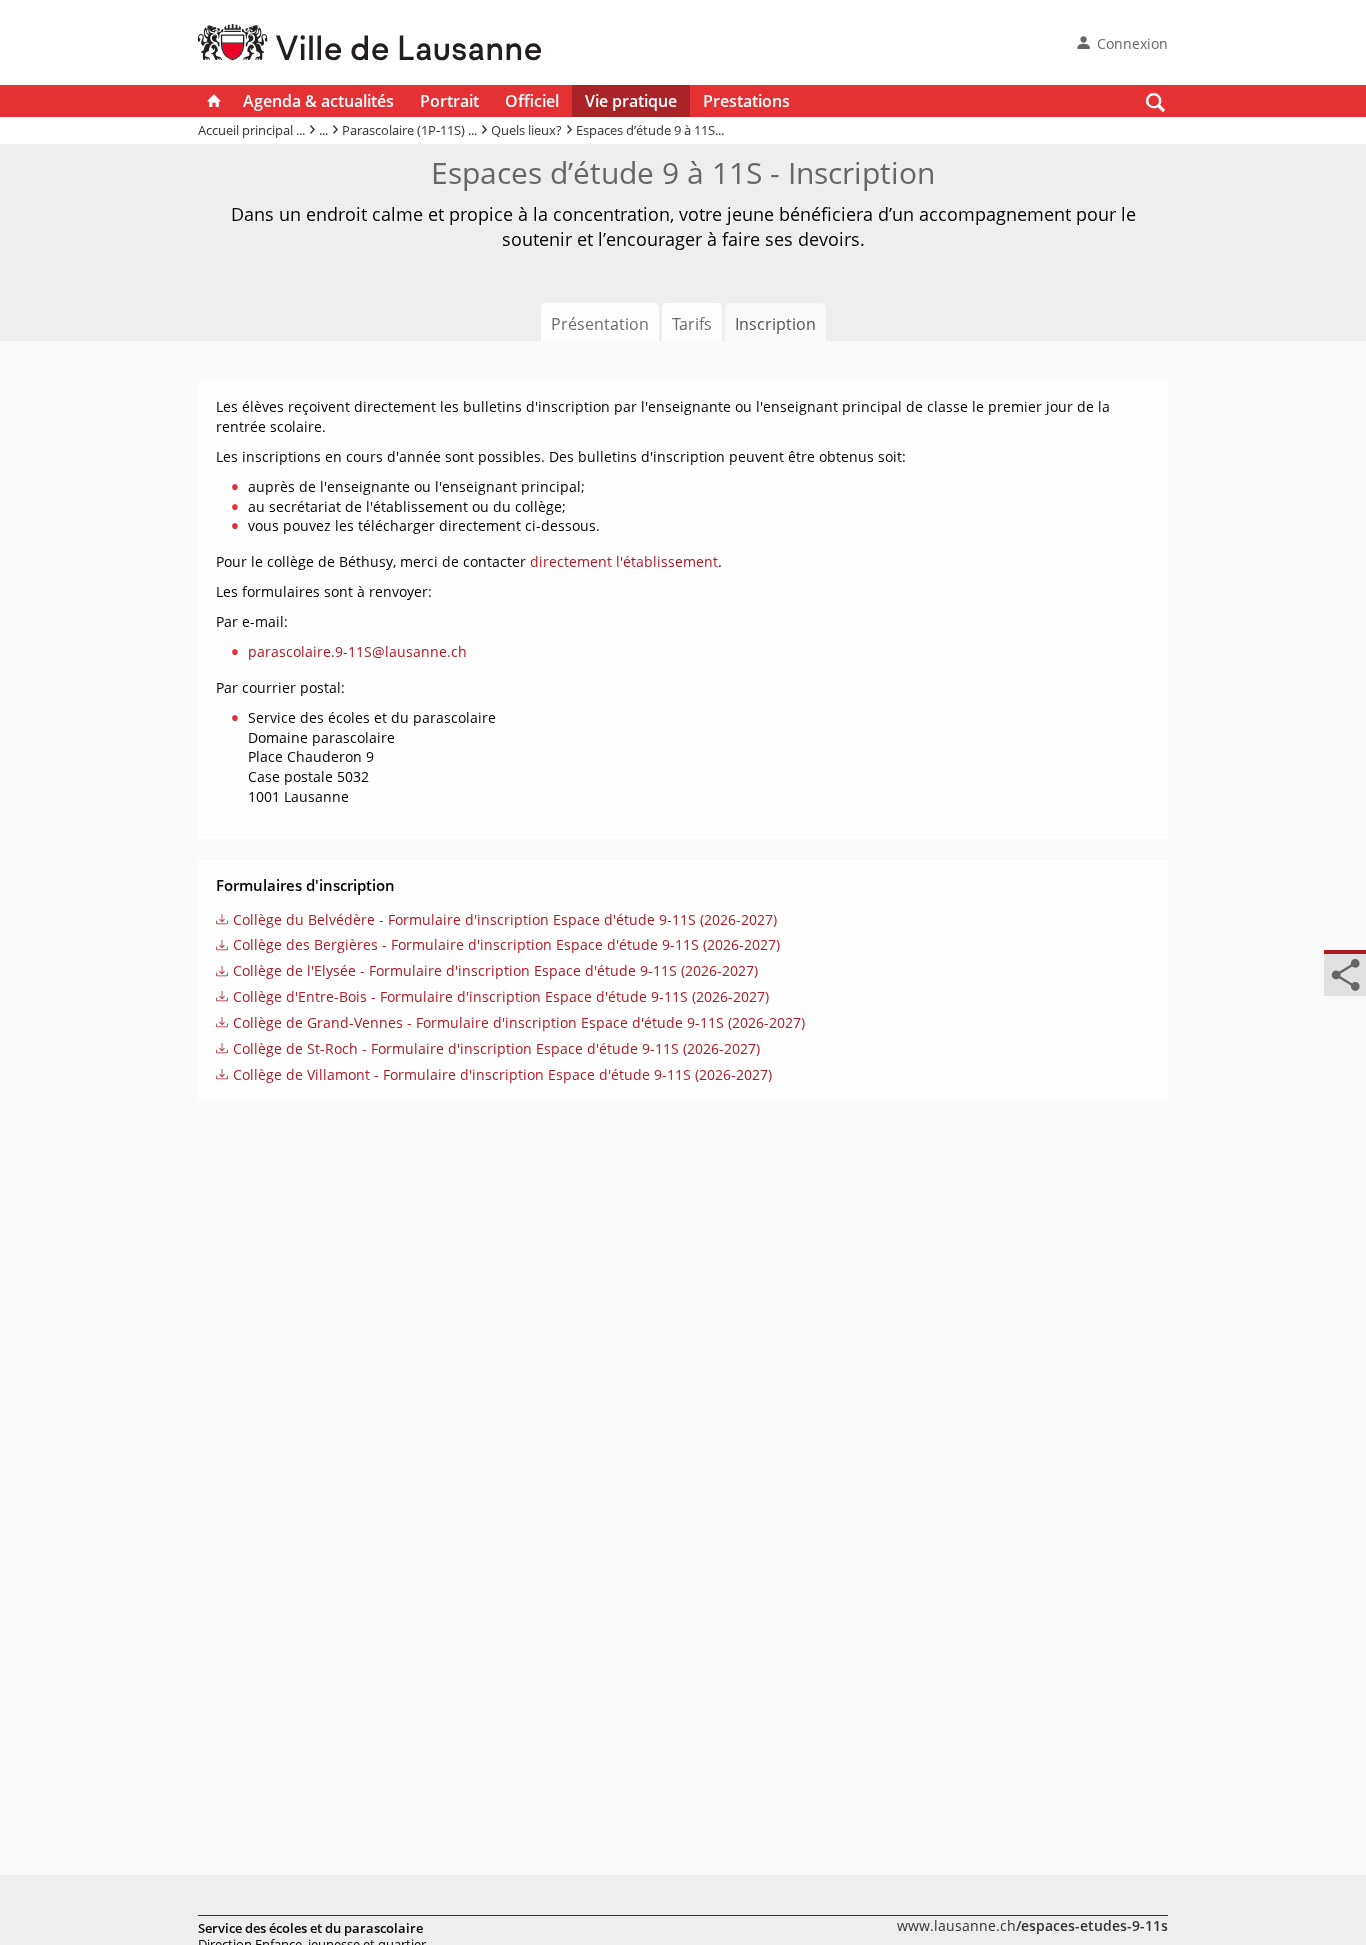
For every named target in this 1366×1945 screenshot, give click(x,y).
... (323, 130)
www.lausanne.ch (1032, 1925)
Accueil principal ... (251, 130)
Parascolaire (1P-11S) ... (409, 130)
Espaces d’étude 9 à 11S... (650, 130)
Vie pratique (631, 101)
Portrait (449, 101)
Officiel (532, 101)
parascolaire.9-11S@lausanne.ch (357, 651)
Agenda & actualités (318, 101)
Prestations (746, 101)
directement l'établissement (624, 561)
